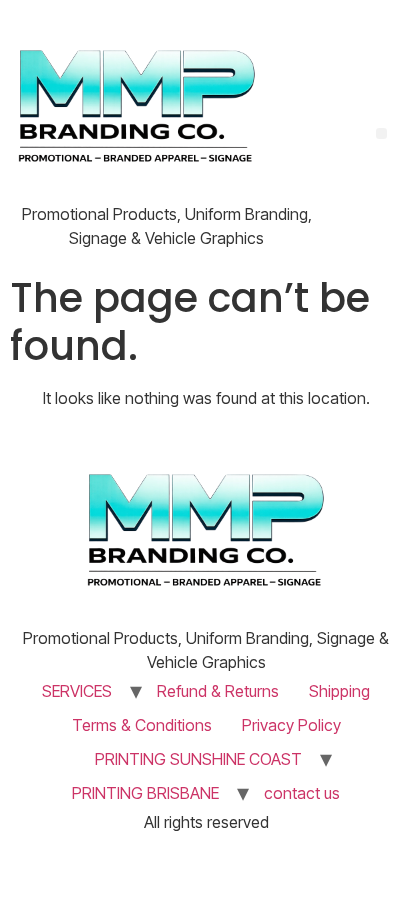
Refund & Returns (218, 691)
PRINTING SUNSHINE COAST (198, 759)
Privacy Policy (291, 725)
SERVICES (77, 691)
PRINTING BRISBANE (145, 793)
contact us (302, 793)
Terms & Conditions (142, 725)
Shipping (339, 691)
